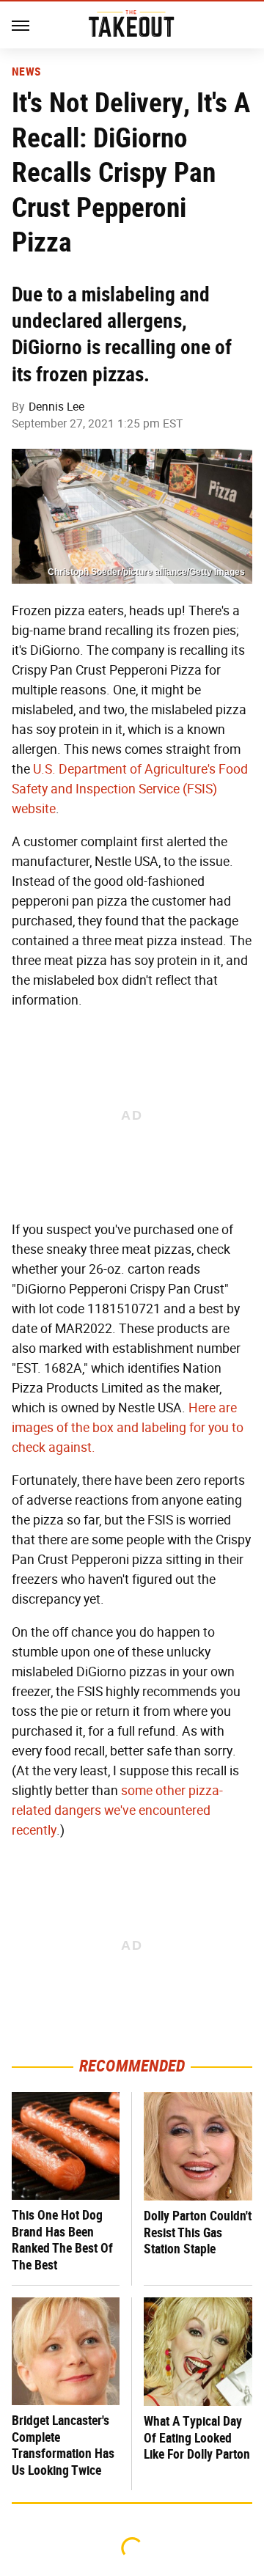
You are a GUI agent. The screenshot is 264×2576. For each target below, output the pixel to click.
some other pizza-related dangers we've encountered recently (117, 1810)
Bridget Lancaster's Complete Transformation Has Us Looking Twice (63, 2445)
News (26, 72)
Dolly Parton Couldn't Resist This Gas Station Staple (198, 2232)
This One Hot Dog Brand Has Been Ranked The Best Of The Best (62, 2240)
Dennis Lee (56, 407)
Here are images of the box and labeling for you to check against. (128, 1428)
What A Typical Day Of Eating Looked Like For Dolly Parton (197, 2437)
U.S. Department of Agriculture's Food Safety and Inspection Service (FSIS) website (130, 789)
